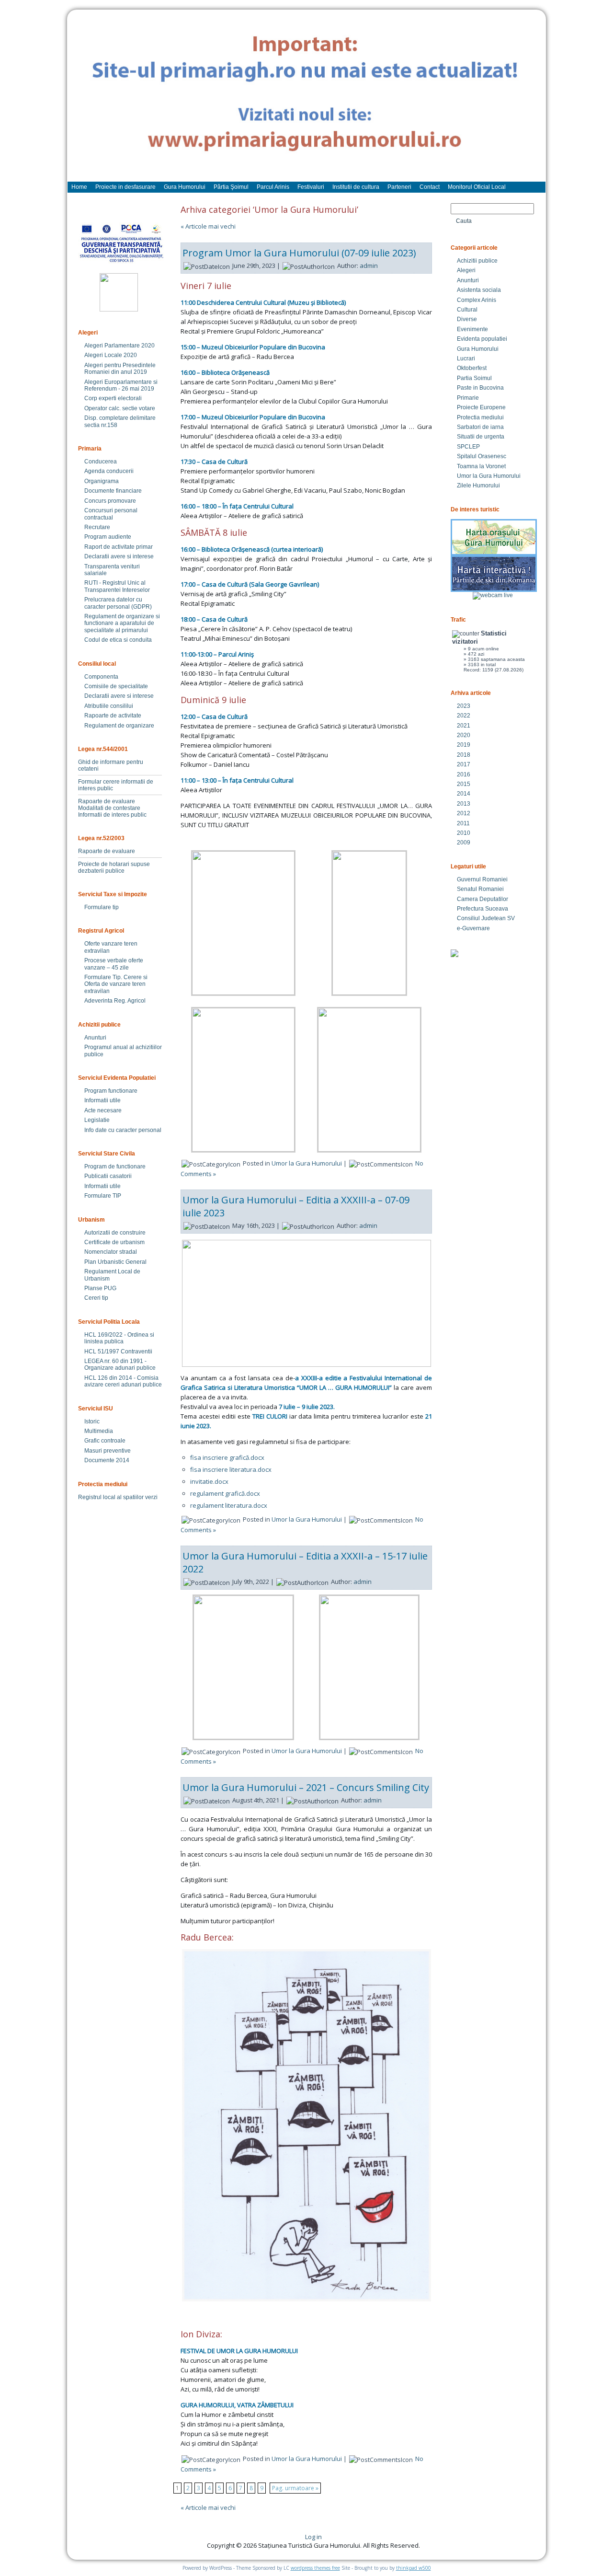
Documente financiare (113, 491)
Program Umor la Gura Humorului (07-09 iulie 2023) (299, 253)
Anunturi (95, 1038)
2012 (464, 813)
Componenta (101, 677)
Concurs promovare (110, 501)
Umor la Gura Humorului (307, 1163)
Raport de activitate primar (119, 547)
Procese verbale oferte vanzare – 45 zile (114, 964)
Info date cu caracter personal (123, 1130)
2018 (464, 755)
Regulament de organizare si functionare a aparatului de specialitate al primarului (122, 623)
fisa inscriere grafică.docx (227, 1457)
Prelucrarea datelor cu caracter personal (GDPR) (118, 603)
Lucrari (466, 358)
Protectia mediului (480, 417)
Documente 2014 (107, 1460)
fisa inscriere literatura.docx (231, 1469)
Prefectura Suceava (482, 909)
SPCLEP (468, 447)
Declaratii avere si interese (119, 556)
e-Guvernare (473, 928)
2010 (464, 833)
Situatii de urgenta (481, 437)
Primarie (468, 398)
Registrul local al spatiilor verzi (118, 1497)
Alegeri (466, 270)
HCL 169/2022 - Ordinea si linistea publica (119, 1338)
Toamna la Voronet (481, 466)
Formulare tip (102, 907)
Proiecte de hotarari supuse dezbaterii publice (114, 867)
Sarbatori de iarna (480, 427)
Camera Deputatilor (482, 899)
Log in (313, 2537)
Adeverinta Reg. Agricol (115, 1001)
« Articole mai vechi (208, 226)
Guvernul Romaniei (482, 879)
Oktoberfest (472, 368)
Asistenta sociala (479, 290)
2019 (464, 745)
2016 (464, 774)
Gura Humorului (478, 349)
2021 (464, 726)
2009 (464, 843)
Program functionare (111, 1091)
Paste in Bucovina (480, 388)
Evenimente (472, 329)
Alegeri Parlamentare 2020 (119, 346)
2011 (463, 823)
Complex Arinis (477, 300)
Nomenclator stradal (111, 1252)
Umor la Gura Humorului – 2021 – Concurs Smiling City (306, 1787)
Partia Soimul (474, 378)
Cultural (467, 310)
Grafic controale (105, 1441)
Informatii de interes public (112, 815)
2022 (464, 716)
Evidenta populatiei (482, 339)
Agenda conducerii (109, 471)
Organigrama (102, 481)
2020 (464, 735)
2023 (464, 706)
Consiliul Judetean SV (486, 918)
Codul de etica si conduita (118, 640)
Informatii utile (102, 1100)
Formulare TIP (103, 1196)
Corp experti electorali (113, 398)
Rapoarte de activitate (113, 716)
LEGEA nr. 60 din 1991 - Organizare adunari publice (120, 1364)
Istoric (92, 1421)
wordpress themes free (315, 2568)
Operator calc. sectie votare (120, 408)
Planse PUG (100, 1288)
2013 (464, 804)
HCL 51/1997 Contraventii (118, 1352)
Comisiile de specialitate (116, 686)
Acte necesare (103, 1110)
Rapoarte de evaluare (107, 801)
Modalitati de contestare (109, 808)
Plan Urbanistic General (115, 1262)
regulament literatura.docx (229, 1505)
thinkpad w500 (414, 2568)
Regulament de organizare (119, 726)
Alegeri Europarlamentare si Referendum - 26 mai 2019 (121, 385)
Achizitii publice (477, 261)
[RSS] (83, 2540)
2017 (464, 764)
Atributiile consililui (109, 706)
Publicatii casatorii (108, 1176)
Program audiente (108, 537)
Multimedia (99, 1431)
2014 (464, 794)
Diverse (467, 319)
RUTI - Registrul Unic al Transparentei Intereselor (117, 586)
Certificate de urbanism (114, 1242)
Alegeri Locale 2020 (111, 355)
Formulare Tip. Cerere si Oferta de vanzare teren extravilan (116, 984)
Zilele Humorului (478, 485)
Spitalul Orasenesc (482, 456)
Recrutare (97, 527)
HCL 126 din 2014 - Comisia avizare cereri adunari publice (123, 1381)
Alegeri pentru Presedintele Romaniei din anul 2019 (120, 369)
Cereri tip (96, 1298)
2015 (464, 784)
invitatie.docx (209, 1481)
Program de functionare (115, 1167)
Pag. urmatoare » (295, 2488)
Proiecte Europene (481, 407)
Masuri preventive (108, 1451)
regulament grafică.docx (225, 1493)
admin (369, 266)
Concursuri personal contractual (111, 514)
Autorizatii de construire (115, 1233)
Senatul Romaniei (480, 889)
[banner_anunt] (306, 100)
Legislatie (97, 1120)
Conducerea (101, 462)
